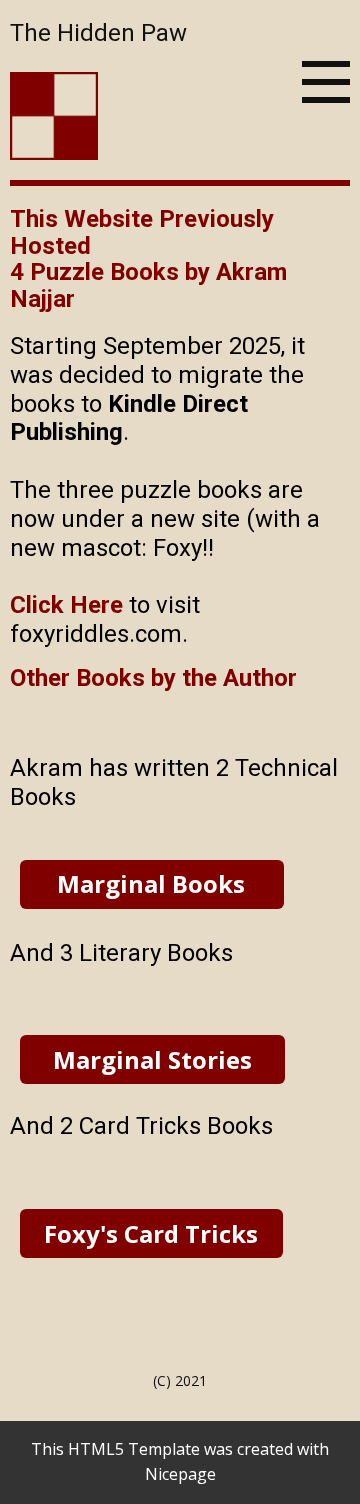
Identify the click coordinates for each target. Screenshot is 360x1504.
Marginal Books (151, 883)
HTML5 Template (134, 1449)
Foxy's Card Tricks (151, 1233)
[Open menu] (326, 82)
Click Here (66, 605)
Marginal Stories (152, 1059)
